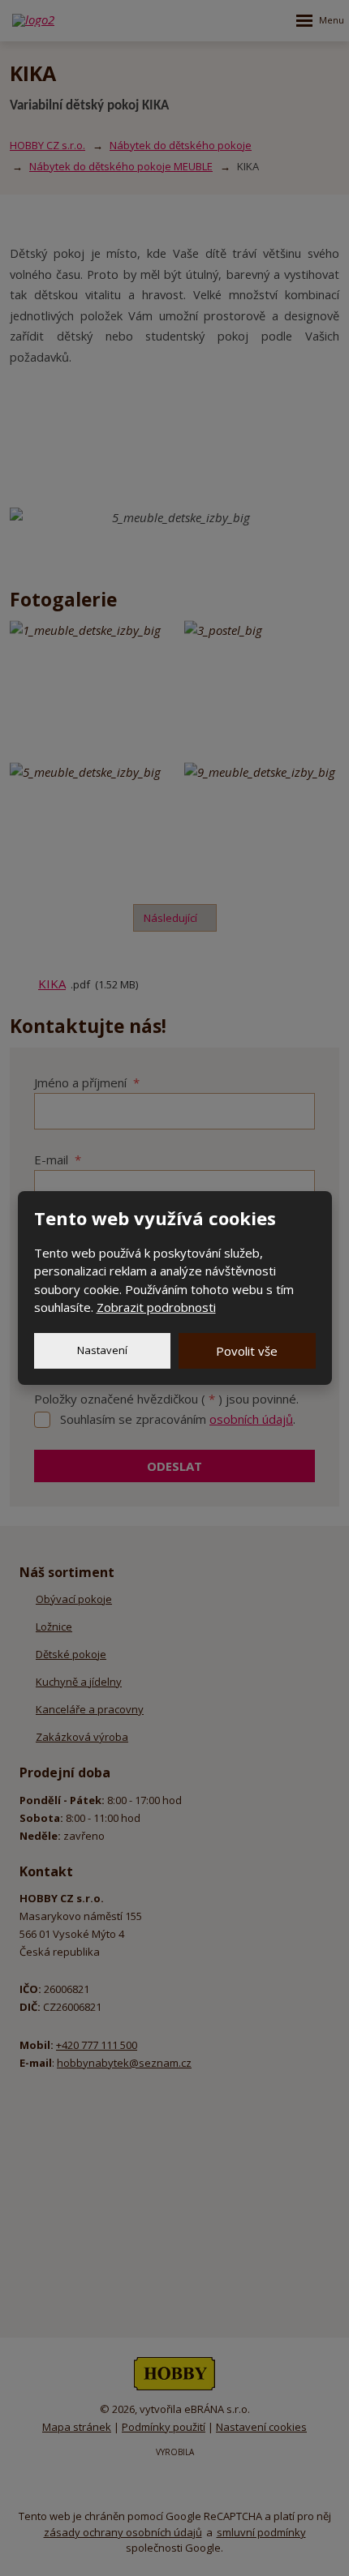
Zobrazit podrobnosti (156, 1307)
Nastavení (102, 1350)
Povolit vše (247, 1351)
